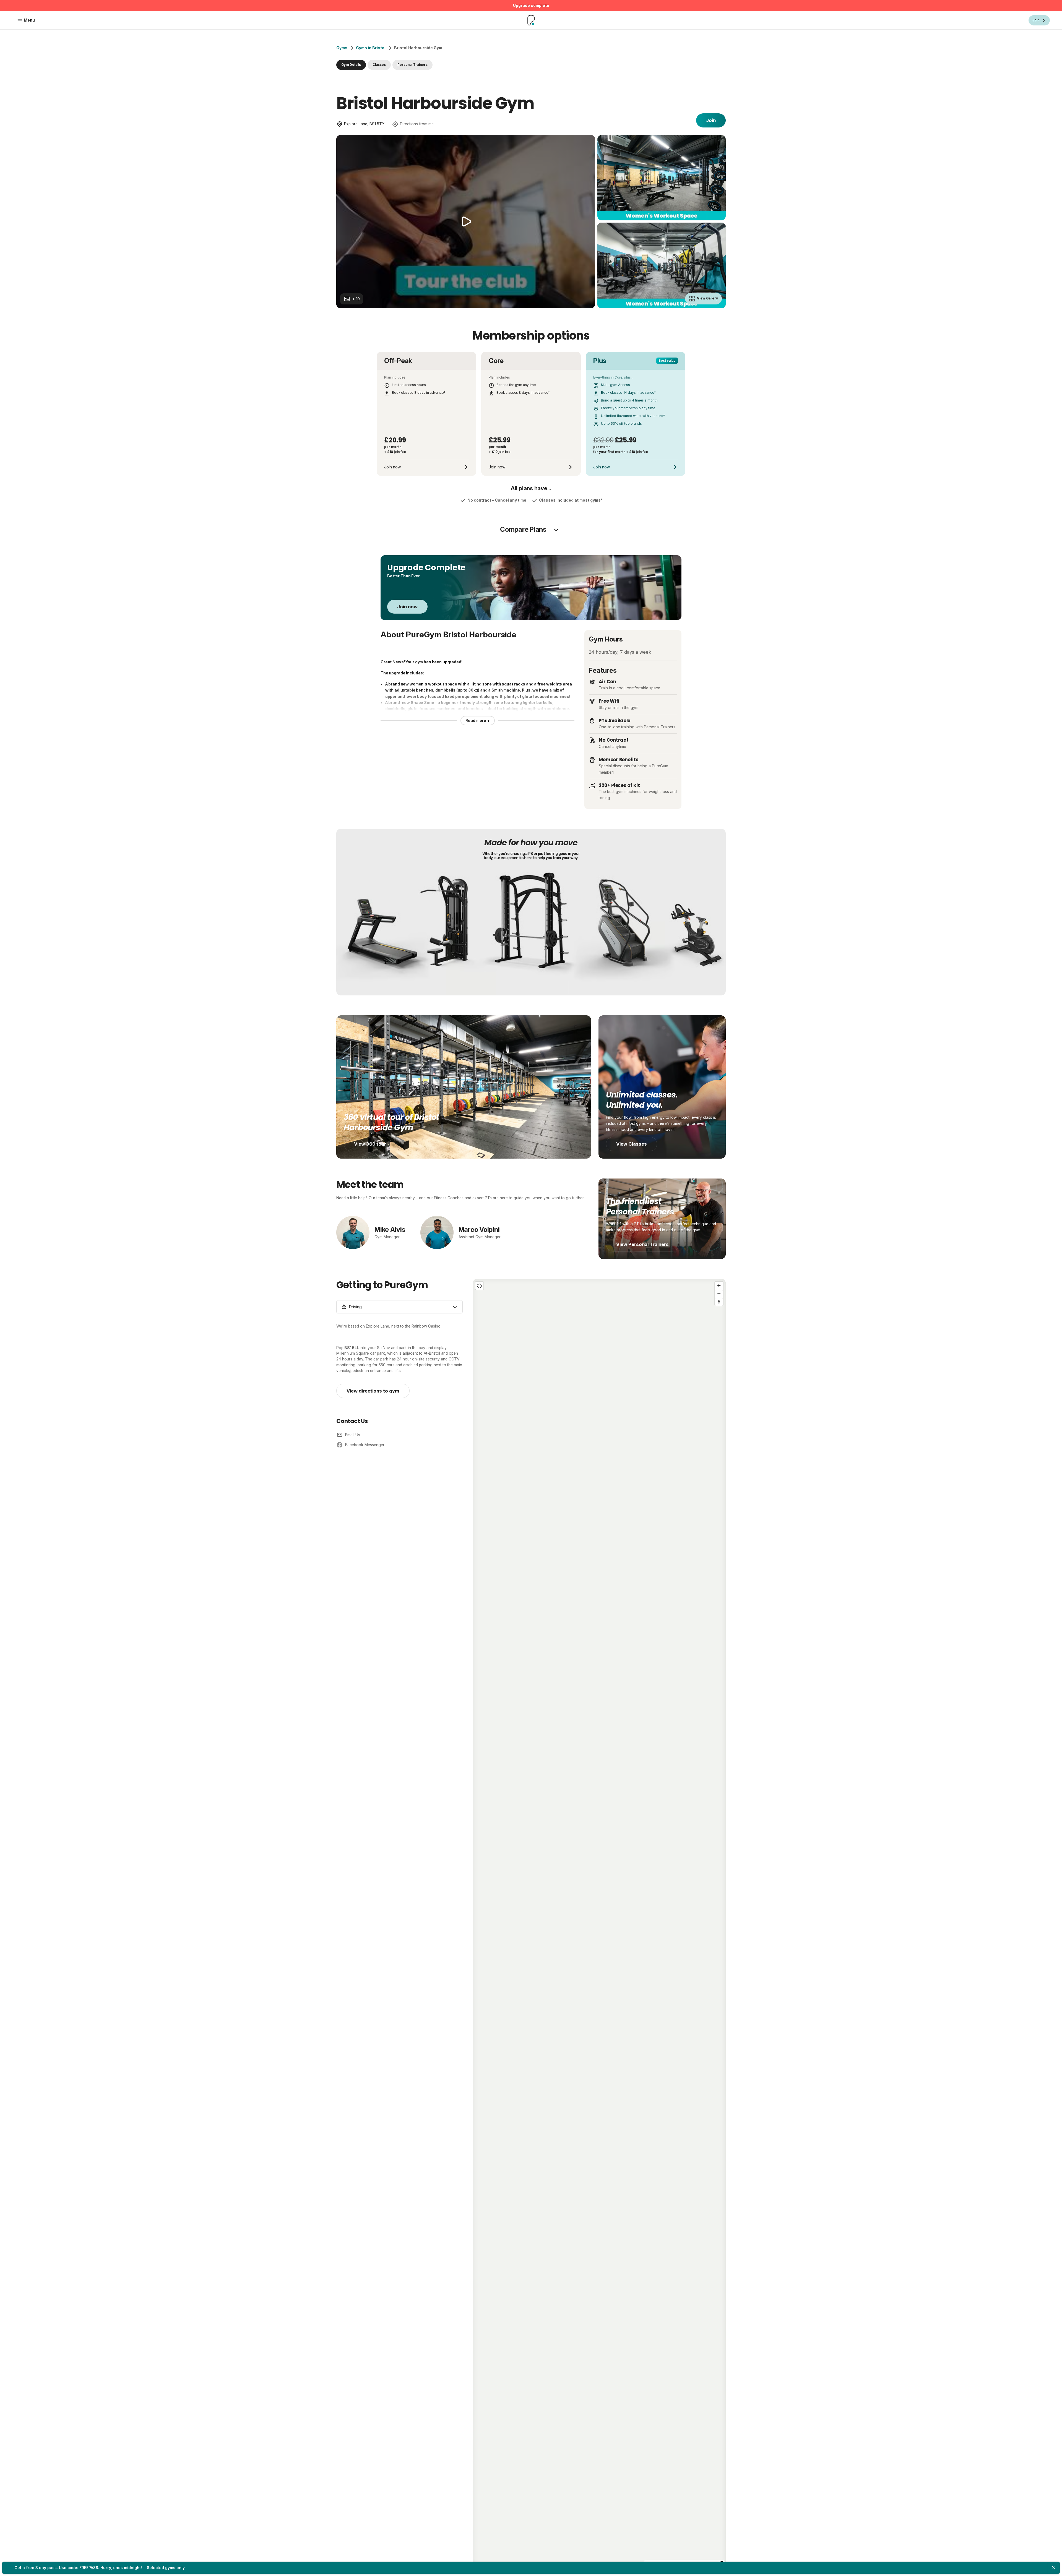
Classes (379, 65)
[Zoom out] (719, 1294)
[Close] (1054, 2568)
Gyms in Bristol (371, 48)
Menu (29, 20)
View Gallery (707, 298)
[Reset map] (479, 1286)
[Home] (531, 20)
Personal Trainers (412, 65)
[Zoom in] (719, 1286)
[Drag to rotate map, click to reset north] (719, 1302)
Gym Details (351, 65)
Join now (407, 607)
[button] (599, 1923)
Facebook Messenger (365, 1445)
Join (711, 120)
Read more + (478, 721)
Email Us (353, 1435)
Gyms (342, 48)
